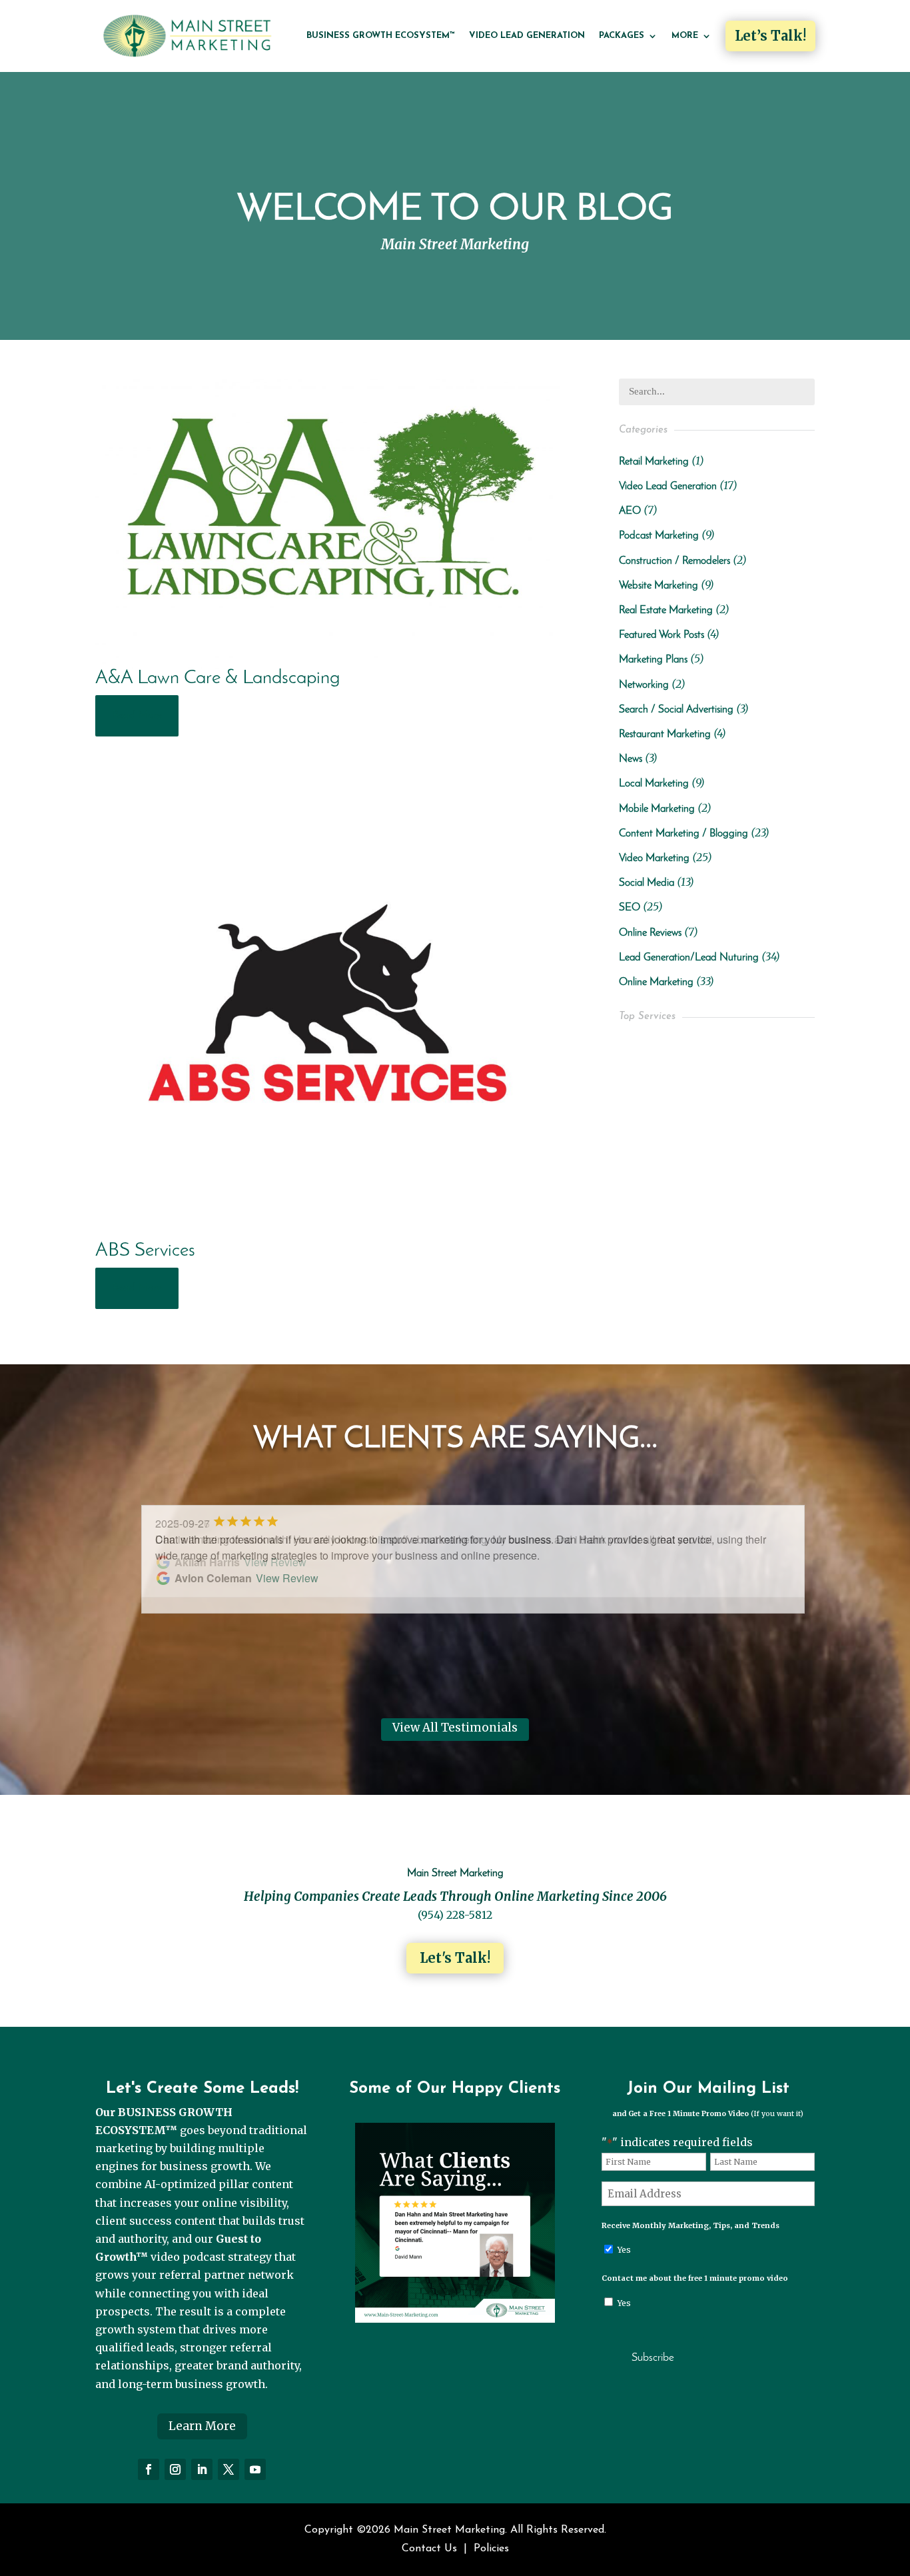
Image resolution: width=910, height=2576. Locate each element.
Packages (622, 36)
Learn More (202, 2426)
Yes (624, 2250)
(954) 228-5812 (455, 1915)
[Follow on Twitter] (228, 2469)
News (631, 759)
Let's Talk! (455, 1958)
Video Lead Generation (527, 36)
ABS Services (145, 1251)
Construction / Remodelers (675, 561)
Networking (644, 685)
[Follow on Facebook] (149, 2469)
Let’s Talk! (770, 36)
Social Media (647, 883)
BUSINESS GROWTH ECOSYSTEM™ (381, 36)
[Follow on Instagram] (175, 2469)
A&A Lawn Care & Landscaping (218, 678)
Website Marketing (659, 586)
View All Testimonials (455, 1728)
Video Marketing (654, 858)
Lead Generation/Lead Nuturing (689, 958)
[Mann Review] (455, 2319)
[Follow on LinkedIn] (202, 2469)
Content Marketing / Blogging (683, 834)
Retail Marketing (654, 462)
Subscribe (653, 2358)
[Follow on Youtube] (255, 2469)
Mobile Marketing (657, 809)
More (685, 36)
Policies (491, 2549)
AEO (630, 511)
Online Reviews (650, 933)
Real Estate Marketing (666, 611)
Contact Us (429, 2549)
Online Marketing (656, 982)
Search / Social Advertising (676, 710)
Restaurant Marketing (665, 734)
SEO (630, 908)
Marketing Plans (653, 660)
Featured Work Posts (662, 635)
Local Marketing (654, 784)
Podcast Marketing (659, 536)
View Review (275, 1562)
